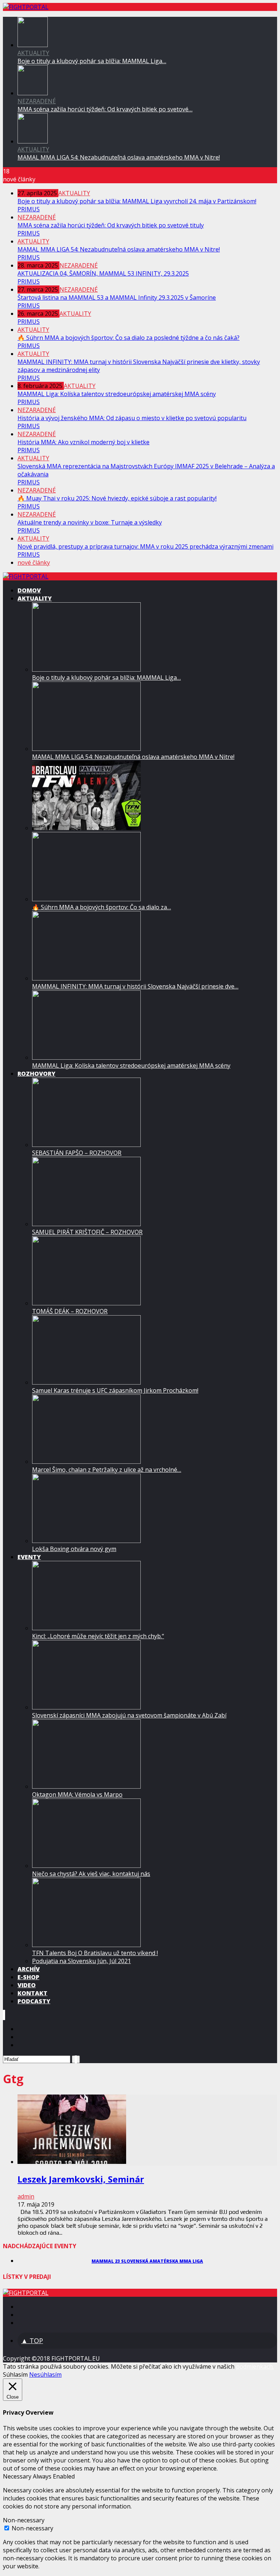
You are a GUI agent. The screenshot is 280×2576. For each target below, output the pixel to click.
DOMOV (29, 590)
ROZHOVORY (36, 1074)
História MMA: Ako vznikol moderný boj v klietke (83, 442)
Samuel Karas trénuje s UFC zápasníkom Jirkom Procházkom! (115, 1390)
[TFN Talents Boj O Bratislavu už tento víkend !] (86, 1945)
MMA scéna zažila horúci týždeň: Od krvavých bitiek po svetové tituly (111, 225)
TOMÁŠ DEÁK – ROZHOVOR (70, 1311)
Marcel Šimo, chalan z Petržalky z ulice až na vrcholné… (107, 1470)
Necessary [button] (18, 2476)
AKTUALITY (33, 53)
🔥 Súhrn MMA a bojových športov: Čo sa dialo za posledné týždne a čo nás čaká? (129, 338)
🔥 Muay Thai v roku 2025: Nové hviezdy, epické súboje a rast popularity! (117, 498)
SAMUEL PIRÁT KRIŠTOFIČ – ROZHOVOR (87, 1232)
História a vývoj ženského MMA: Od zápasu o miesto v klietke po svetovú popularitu (132, 418)
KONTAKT (32, 1993)
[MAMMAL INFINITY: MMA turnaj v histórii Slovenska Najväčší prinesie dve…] (86, 978)
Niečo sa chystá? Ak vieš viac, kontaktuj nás (91, 1874)
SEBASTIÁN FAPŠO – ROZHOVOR (77, 1153)
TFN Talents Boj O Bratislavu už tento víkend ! (95, 1953)
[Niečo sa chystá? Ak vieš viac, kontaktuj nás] (86, 1866)
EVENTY (29, 1557)
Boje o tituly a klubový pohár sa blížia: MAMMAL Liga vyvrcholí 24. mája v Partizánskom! (137, 201)
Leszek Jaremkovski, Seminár (81, 2179)
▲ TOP (32, 2341)
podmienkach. (255, 2366)
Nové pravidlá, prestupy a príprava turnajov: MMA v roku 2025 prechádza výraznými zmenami (145, 546)
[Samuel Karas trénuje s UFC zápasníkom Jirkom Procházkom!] (86, 1382)
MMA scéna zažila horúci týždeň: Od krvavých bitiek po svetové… (105, 109)
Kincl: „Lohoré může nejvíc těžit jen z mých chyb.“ (98, 1636)
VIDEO (27, 1985)
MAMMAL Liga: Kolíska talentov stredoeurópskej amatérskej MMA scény (117, 394)
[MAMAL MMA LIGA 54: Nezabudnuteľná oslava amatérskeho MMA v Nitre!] (33, 141)
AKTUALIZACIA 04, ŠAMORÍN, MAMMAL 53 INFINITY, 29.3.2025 (103, 273)
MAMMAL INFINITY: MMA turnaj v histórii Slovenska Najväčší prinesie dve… (135, 986)
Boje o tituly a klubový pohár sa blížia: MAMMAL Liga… (92, 61)
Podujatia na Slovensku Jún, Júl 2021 (81, 1961)
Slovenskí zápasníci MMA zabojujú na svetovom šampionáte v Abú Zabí (129, 1715)
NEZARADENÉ (37, 101)
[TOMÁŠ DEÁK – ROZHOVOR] (86, 1303)
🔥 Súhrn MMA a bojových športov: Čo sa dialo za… (102, 907)
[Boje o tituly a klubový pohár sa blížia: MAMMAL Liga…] (86, 669)
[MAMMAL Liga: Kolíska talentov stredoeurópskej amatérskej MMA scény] (86, 1057)
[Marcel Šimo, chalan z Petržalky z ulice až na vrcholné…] (86, 1462)
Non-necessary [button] (24, 2520)
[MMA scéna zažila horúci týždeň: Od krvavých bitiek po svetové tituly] (33, 93)
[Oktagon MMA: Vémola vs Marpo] (86, 1786)
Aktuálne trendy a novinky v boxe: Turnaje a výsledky (90, 522)
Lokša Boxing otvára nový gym (74, 1549)
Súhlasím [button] (15, 2375)
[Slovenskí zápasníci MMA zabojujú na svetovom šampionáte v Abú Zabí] (86, 1707)
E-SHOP (28, 1977)
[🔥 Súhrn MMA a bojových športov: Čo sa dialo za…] (86, 899)
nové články (34, 563)
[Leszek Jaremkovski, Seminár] (72, 2162)
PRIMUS (29, 209)
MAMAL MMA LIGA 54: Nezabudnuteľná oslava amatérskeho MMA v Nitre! (119, 157)
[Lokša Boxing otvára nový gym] (86, 1541)
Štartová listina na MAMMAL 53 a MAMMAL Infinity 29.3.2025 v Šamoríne (117, 297)
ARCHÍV (29, 1969)
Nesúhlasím (45, 2375)
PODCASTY (34, 2001)
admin (26, 2196)
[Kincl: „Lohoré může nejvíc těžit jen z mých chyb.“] (86, 1628)
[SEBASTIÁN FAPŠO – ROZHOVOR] (86, 1145)
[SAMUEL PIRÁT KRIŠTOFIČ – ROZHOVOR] (86, 1224)
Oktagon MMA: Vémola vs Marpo (77, 1794)
